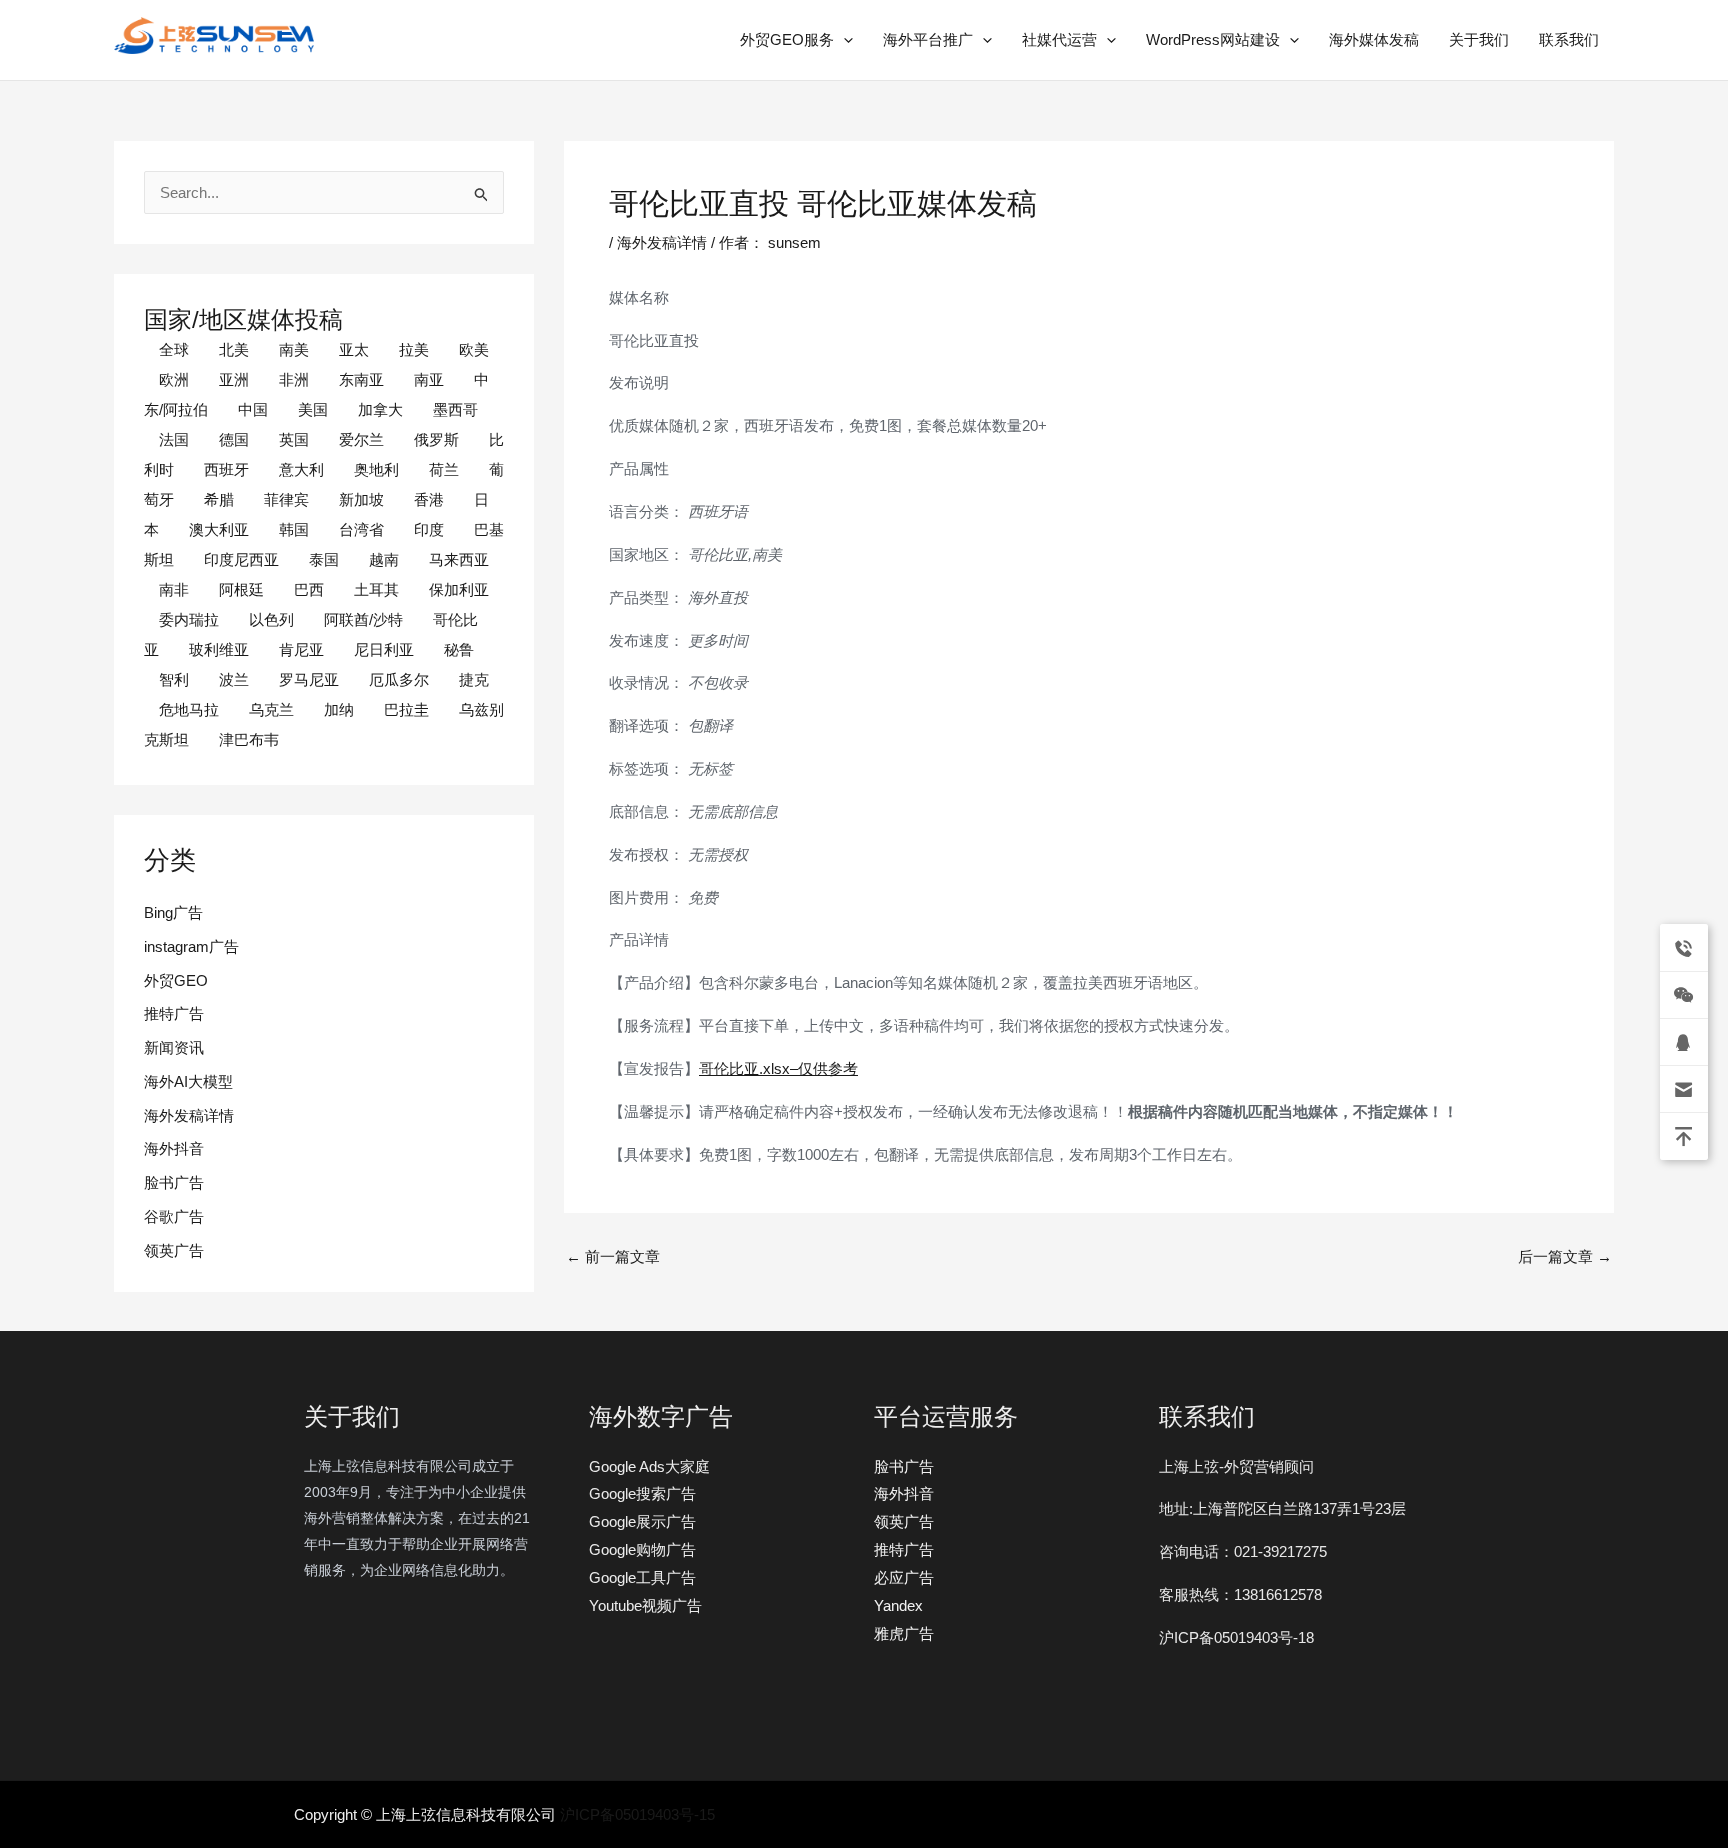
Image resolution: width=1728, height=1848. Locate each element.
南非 (174, 589)
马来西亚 (459, 559)
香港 (429, 499)
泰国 (324, 559)
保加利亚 (459, 589)
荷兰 (444, 469)
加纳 (339, 709)
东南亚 (361, 379)
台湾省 (361, 529)
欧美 (474, 349)
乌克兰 (271, 709)
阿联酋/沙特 (363, 619)
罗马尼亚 (309, 679)
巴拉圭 (406, 709)
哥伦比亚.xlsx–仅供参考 (778, 1068)
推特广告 (174, 1013)
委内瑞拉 (189, 619)
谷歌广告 (174, 1216)
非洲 (294, 379)
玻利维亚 (219, 649)
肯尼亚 (301, 649)
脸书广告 (174, 1182)
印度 (429, 529)
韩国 (294, 529)
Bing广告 (173, 912)
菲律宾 (286, 499)
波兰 (234, 679)
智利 (174, 679)
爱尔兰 (361, 439)
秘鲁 (459, 649)
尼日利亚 (384, 649)
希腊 (219, 499)
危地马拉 (189, 709)
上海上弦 (128, 57)
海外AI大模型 (188, 1081)
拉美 (414, 349)
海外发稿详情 (189, 1115)
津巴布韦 (249, 739)
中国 (253, 409)
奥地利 (376, 469)
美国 (313, 409)
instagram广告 (191, 946)
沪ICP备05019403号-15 (637, 1814)
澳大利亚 (219, 529)
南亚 (429, 379)
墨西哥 (455, 409)
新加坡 (361, 499)
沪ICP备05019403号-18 (1236, 1637)
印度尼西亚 (241, 559)
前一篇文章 (613, 1256)
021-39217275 (1280, 1551)
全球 (174, 349)
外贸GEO (176, 980)
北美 (234, 349)
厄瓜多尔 (399, 679)
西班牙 (226, 469)
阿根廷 (241, 589)
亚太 (354, 349)
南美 (294, 349)
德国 (234, 439)
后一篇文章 (1565, 1256)
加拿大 (380, 409)
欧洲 (174, 379)
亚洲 (234, 379)
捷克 (474, 679)
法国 (174, 439)
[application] (843, 40)
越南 (384, 559)
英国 (294, 439)
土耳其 (376, 589)
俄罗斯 (436, 439)
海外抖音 (174, 1148)
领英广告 (174, 1250)
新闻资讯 (174, 1047)
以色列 (271, 619)
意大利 (301, 469)
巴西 (309, 589)
